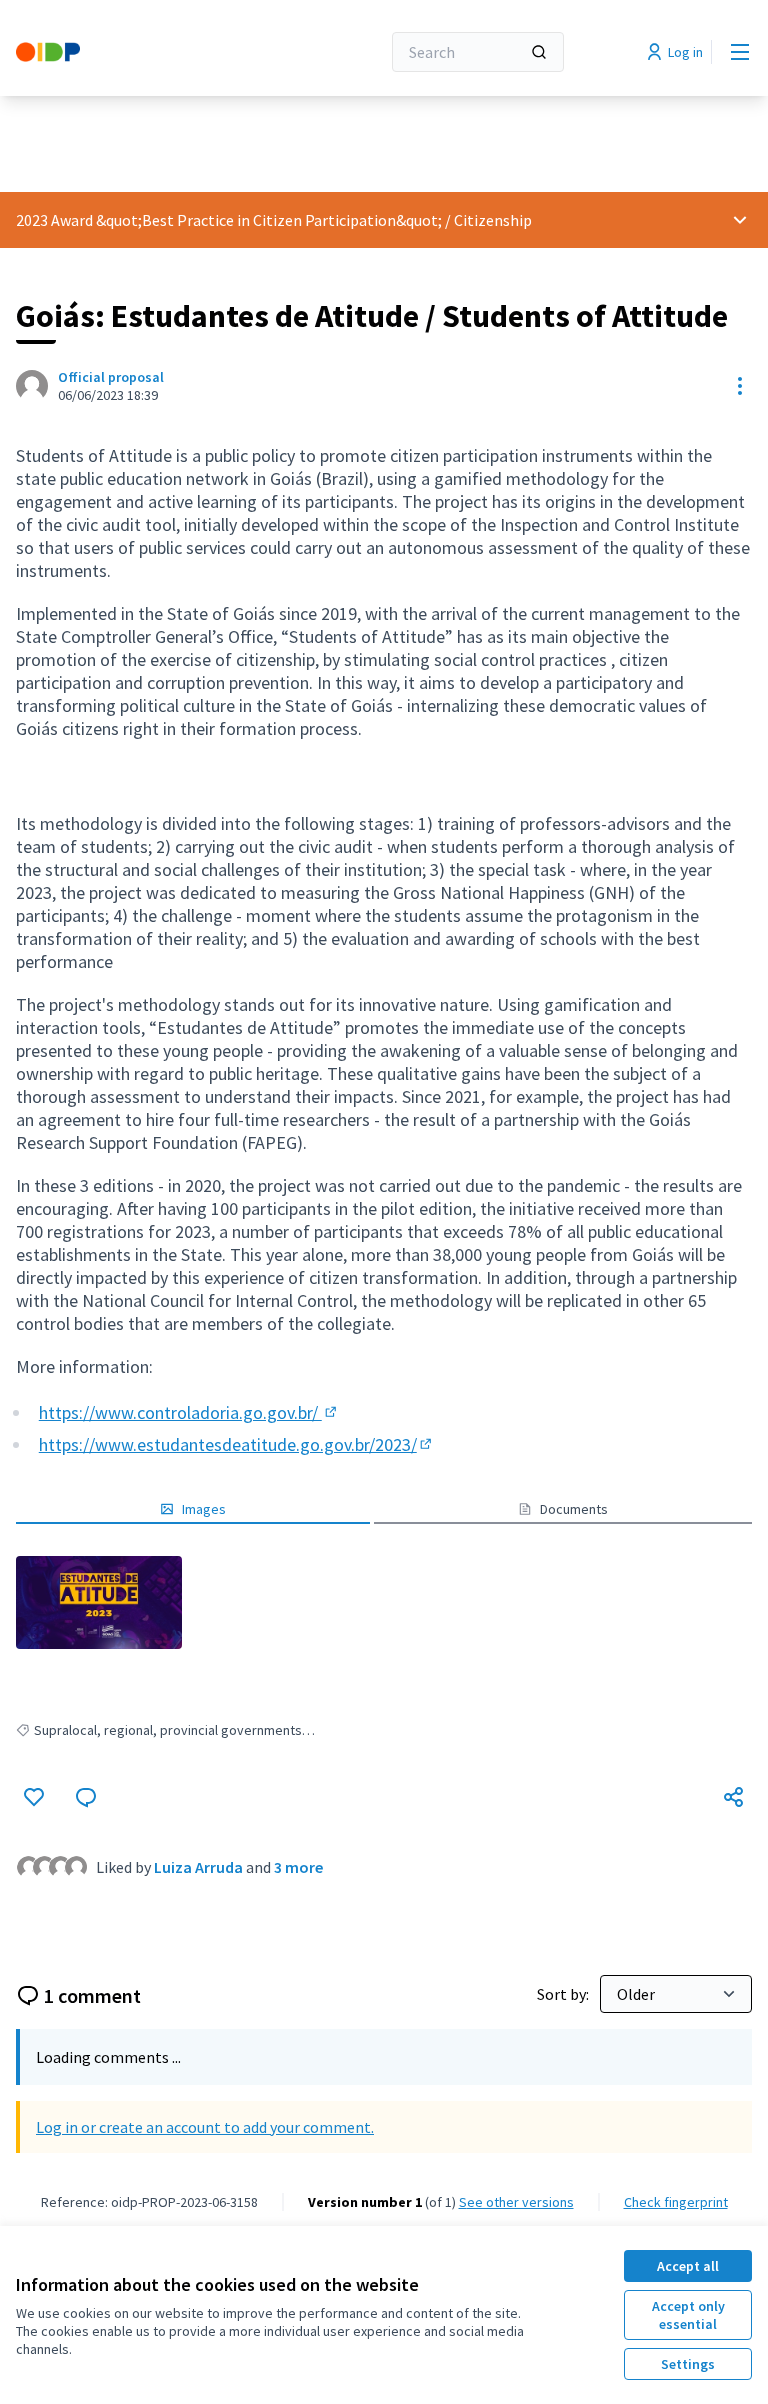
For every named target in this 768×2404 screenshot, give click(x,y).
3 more (298, 1867)
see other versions (516, 2202)
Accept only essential (688, 2315)
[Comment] (86, 1797)
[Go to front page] (149, 52)
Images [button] (204, 1509)
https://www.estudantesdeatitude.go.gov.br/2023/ (237, 1444)
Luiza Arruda (198, 1867)
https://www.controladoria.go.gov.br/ (189, 1412)
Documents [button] (574, 1509)
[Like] (34, 1797)
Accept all (688, 2266)
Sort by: (564, 1994)
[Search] (539, 52)
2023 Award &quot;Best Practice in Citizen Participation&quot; (229, 220)
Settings (688, 2364)
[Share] (734, 1797)
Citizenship (493, 220)
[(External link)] (99, 1602)
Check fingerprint (676, 2202)
